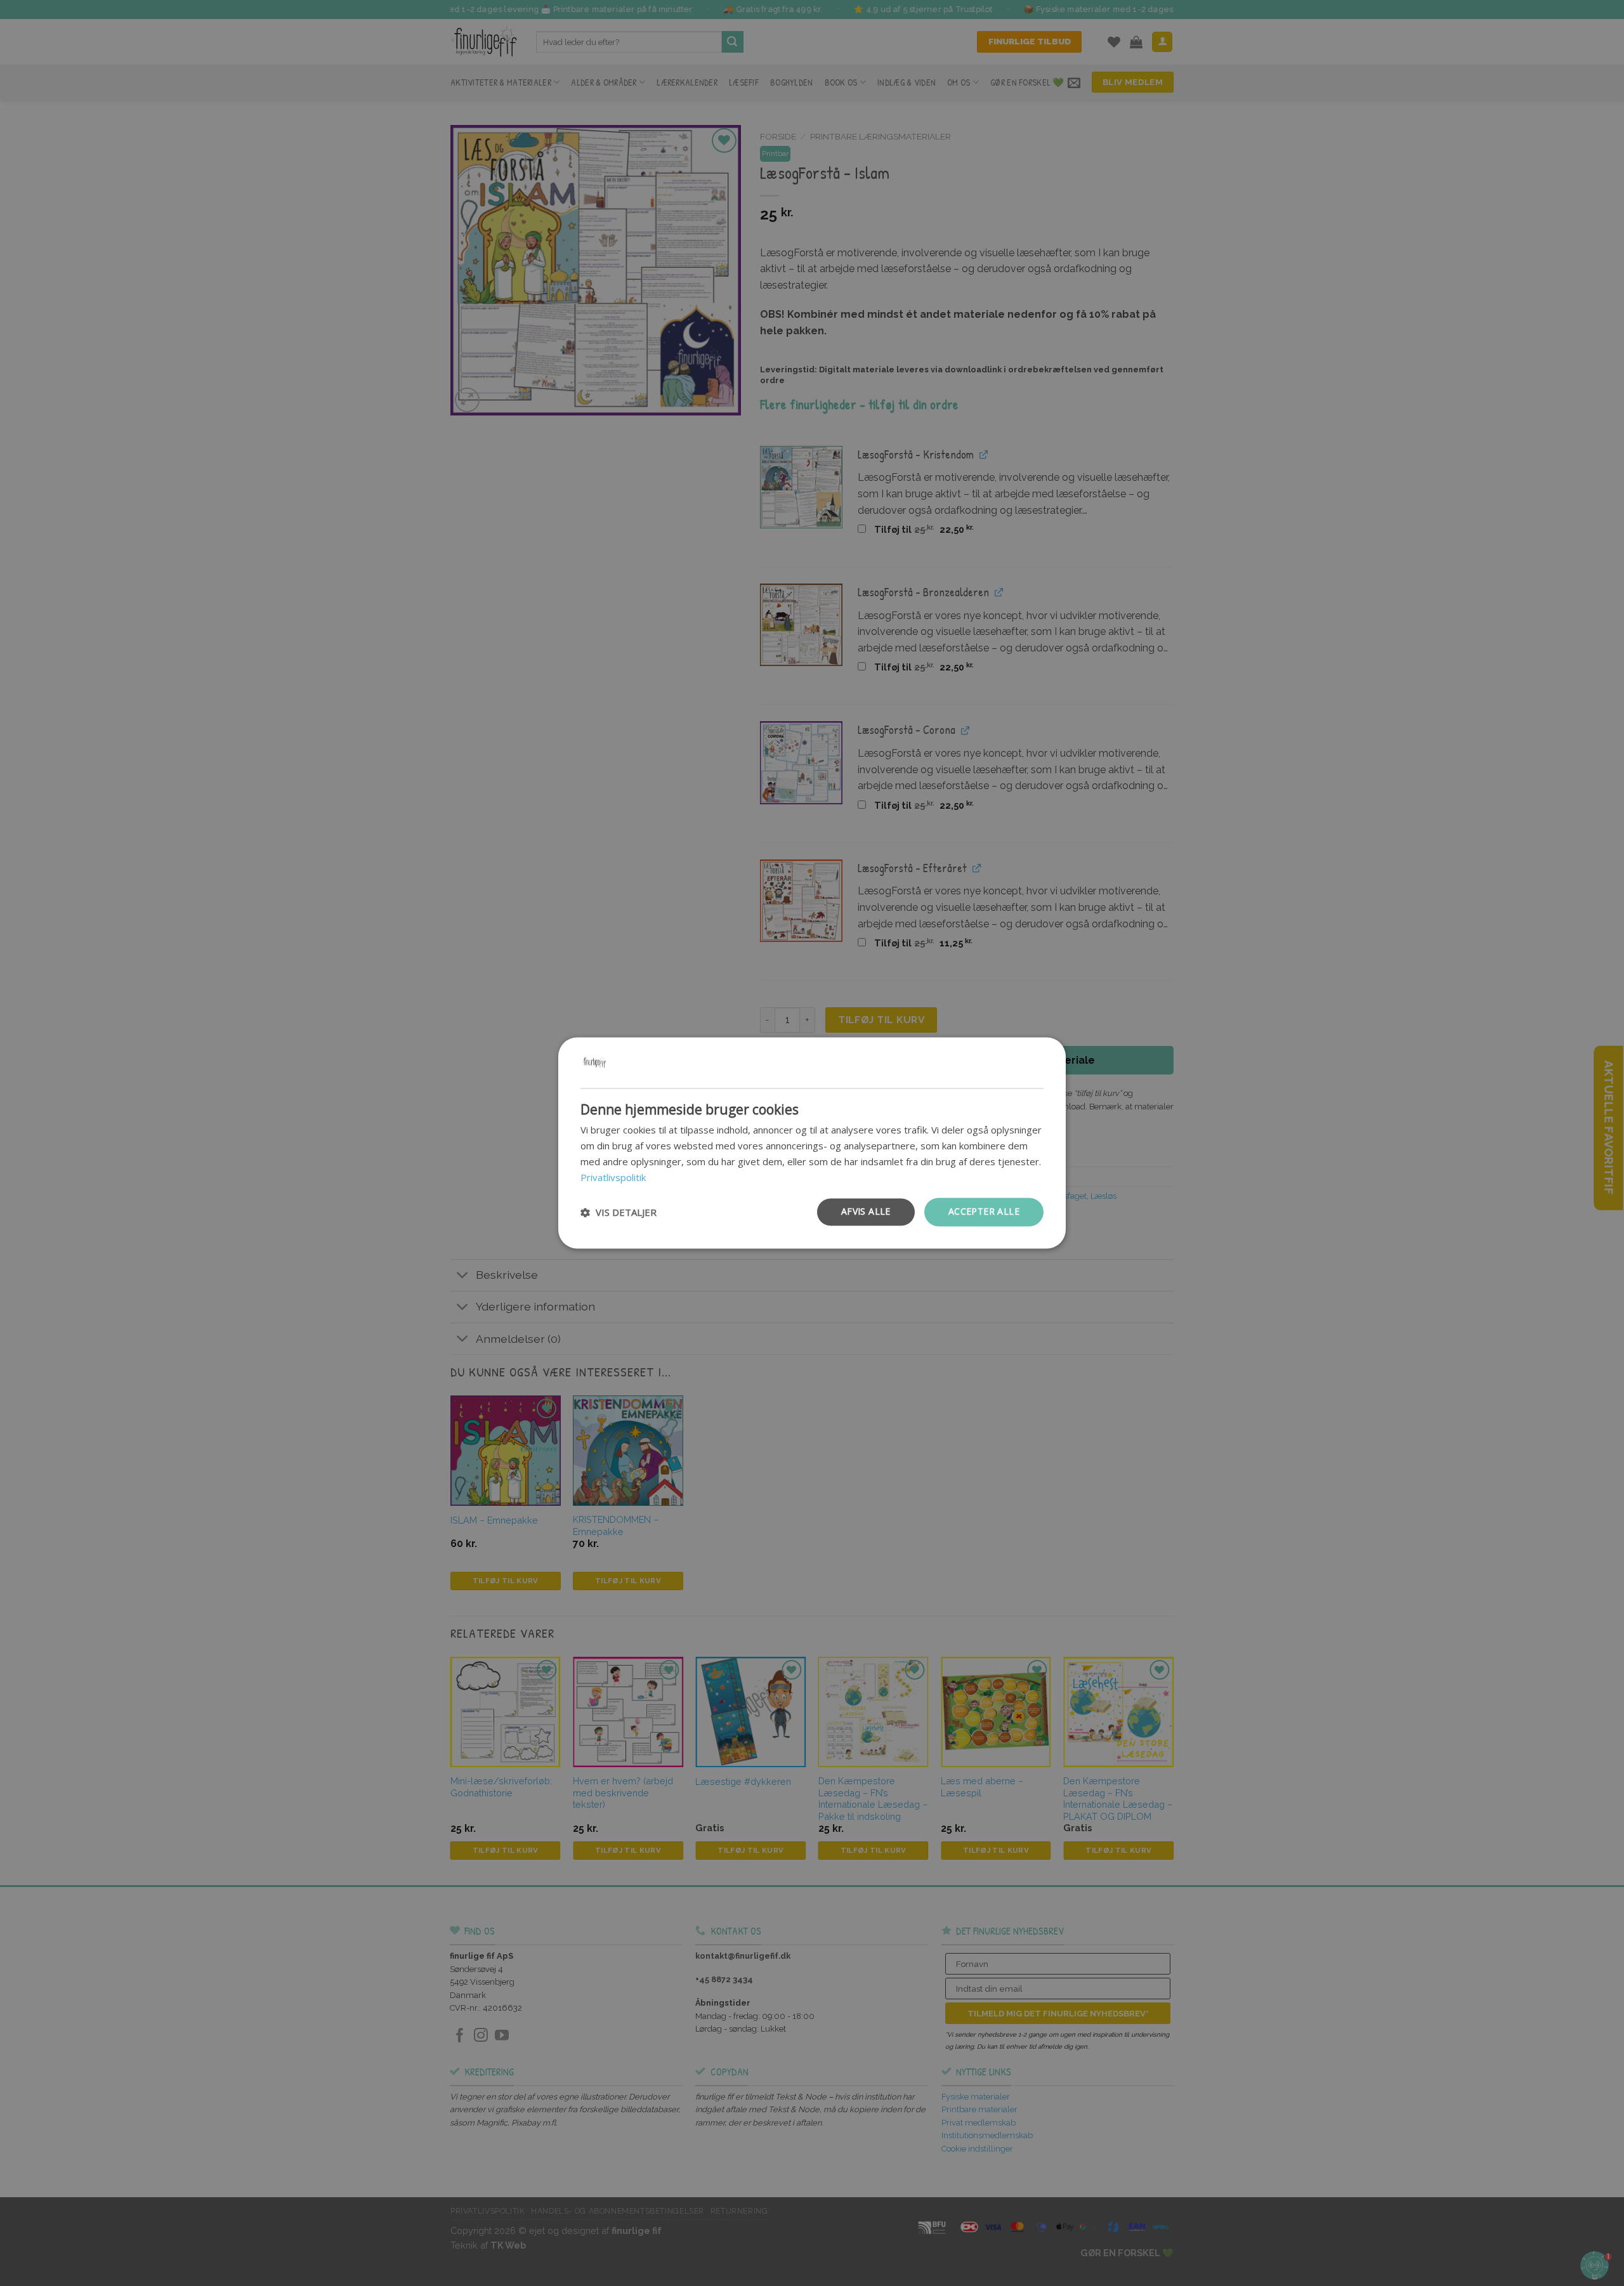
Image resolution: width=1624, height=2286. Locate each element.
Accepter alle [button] (984, 1212)
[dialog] (812, 1143)
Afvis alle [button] (866, 1212)
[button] (619, 1212)
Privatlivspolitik (613, 1177)
